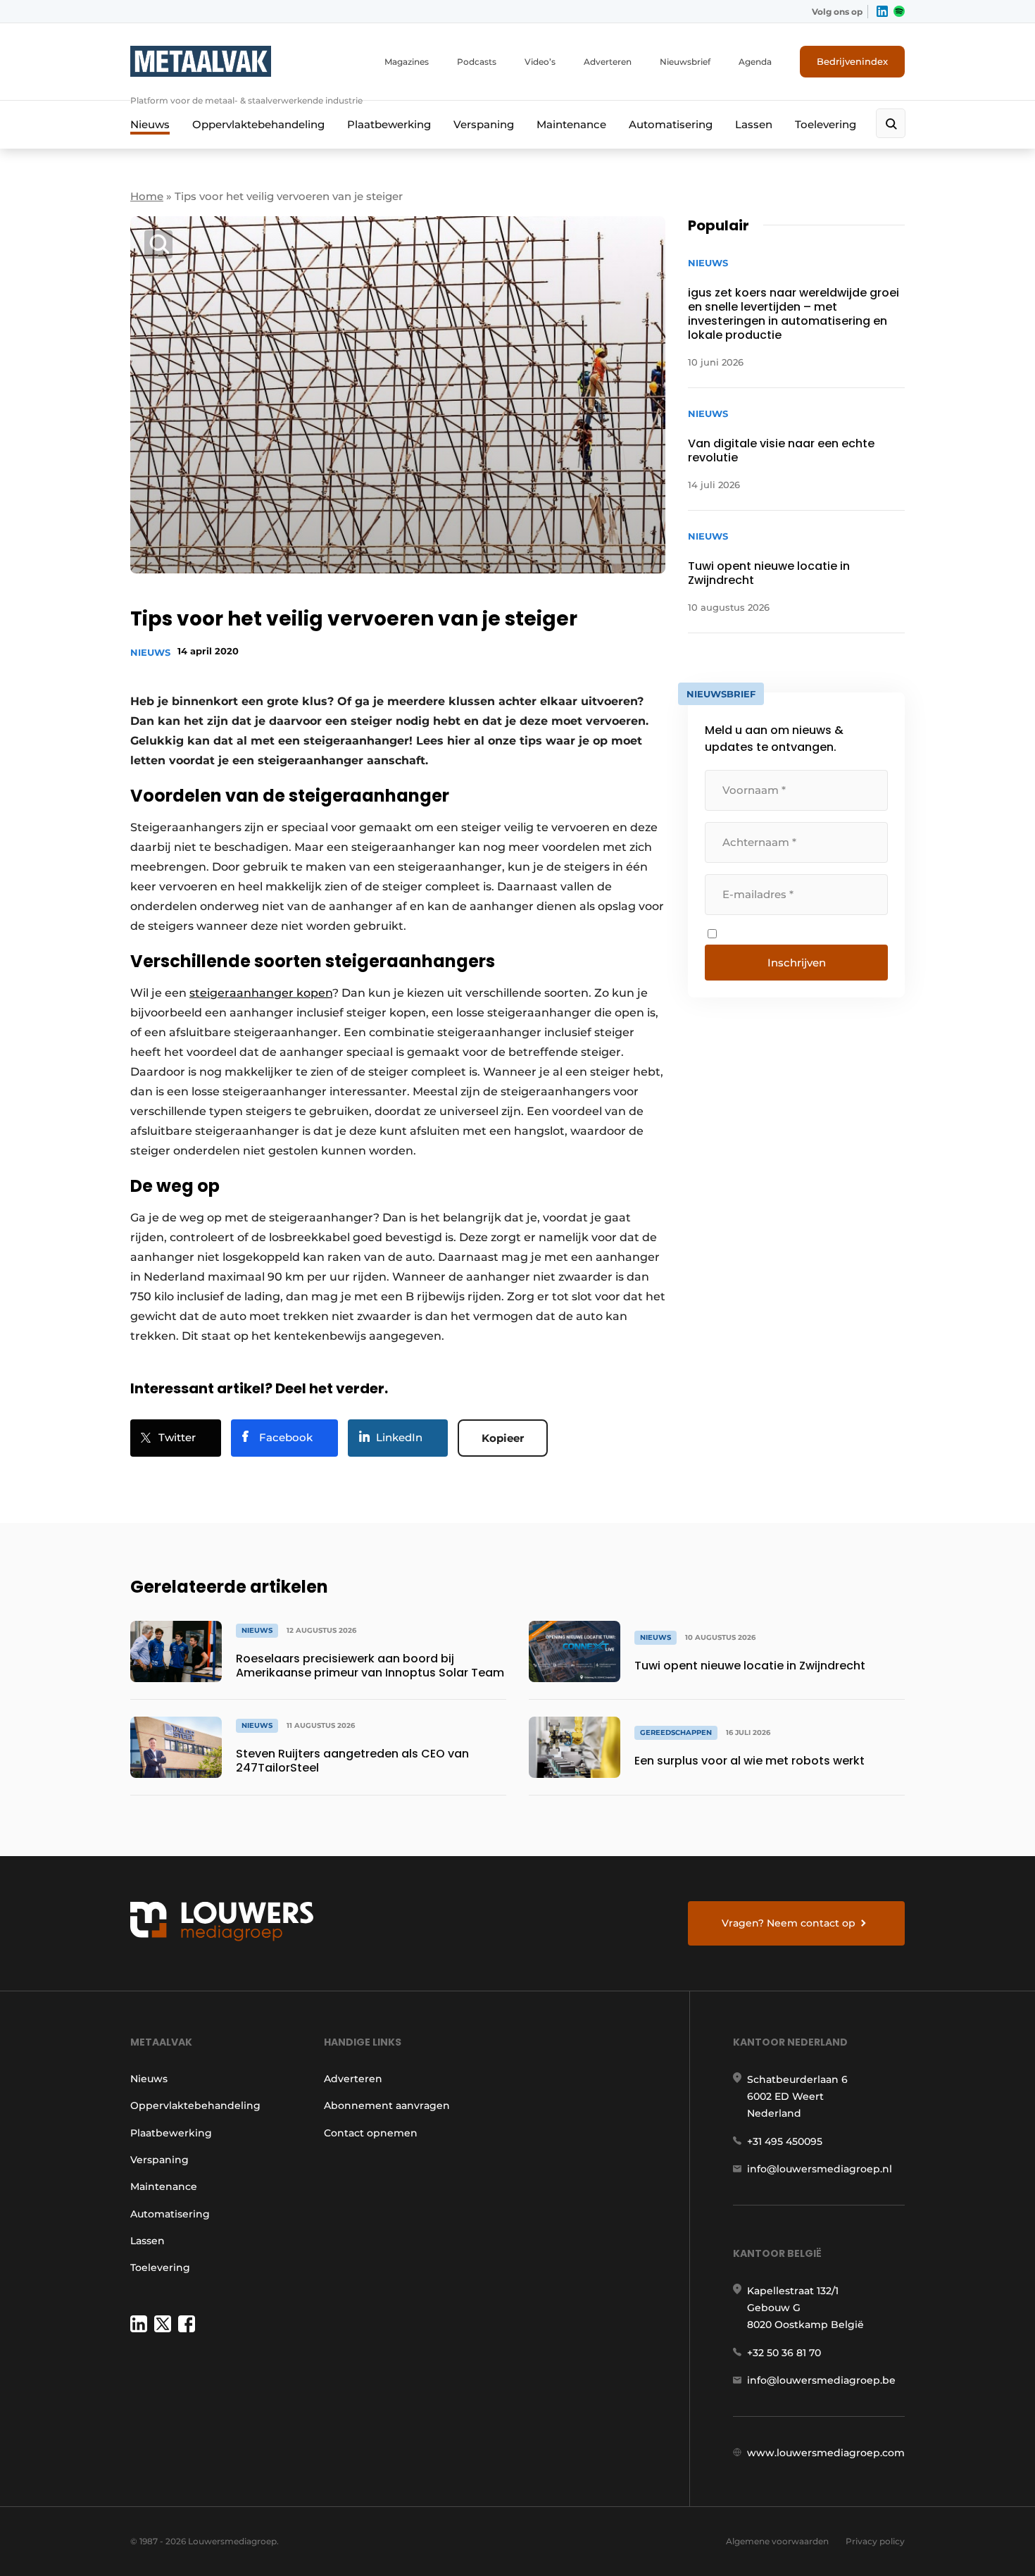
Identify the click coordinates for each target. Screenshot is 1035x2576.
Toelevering (826, 124)
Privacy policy (875, 2541)
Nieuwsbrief (685, 62)
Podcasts (477, 62)
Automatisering (671, 124)
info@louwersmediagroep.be (821, 2380)
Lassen (754, 124)
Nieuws (150, 124)
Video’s (540, 62)
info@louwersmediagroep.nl (820, 2169)
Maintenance (571, 124)
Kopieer (503, 1438)
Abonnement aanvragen (387, 2105)
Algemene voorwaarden (777, 2541)
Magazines (407, 62)
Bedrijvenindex (852, 61)
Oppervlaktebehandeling (258, 124)
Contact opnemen (371, 2133)
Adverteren (608, 62)
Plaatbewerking (389, 124)
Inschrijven (797, 963)
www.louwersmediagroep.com (826, 2453)
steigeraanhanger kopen (261, 993)
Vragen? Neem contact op (789, 1923)
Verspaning (484, 124)
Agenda (755, 62)
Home (147, 196)
